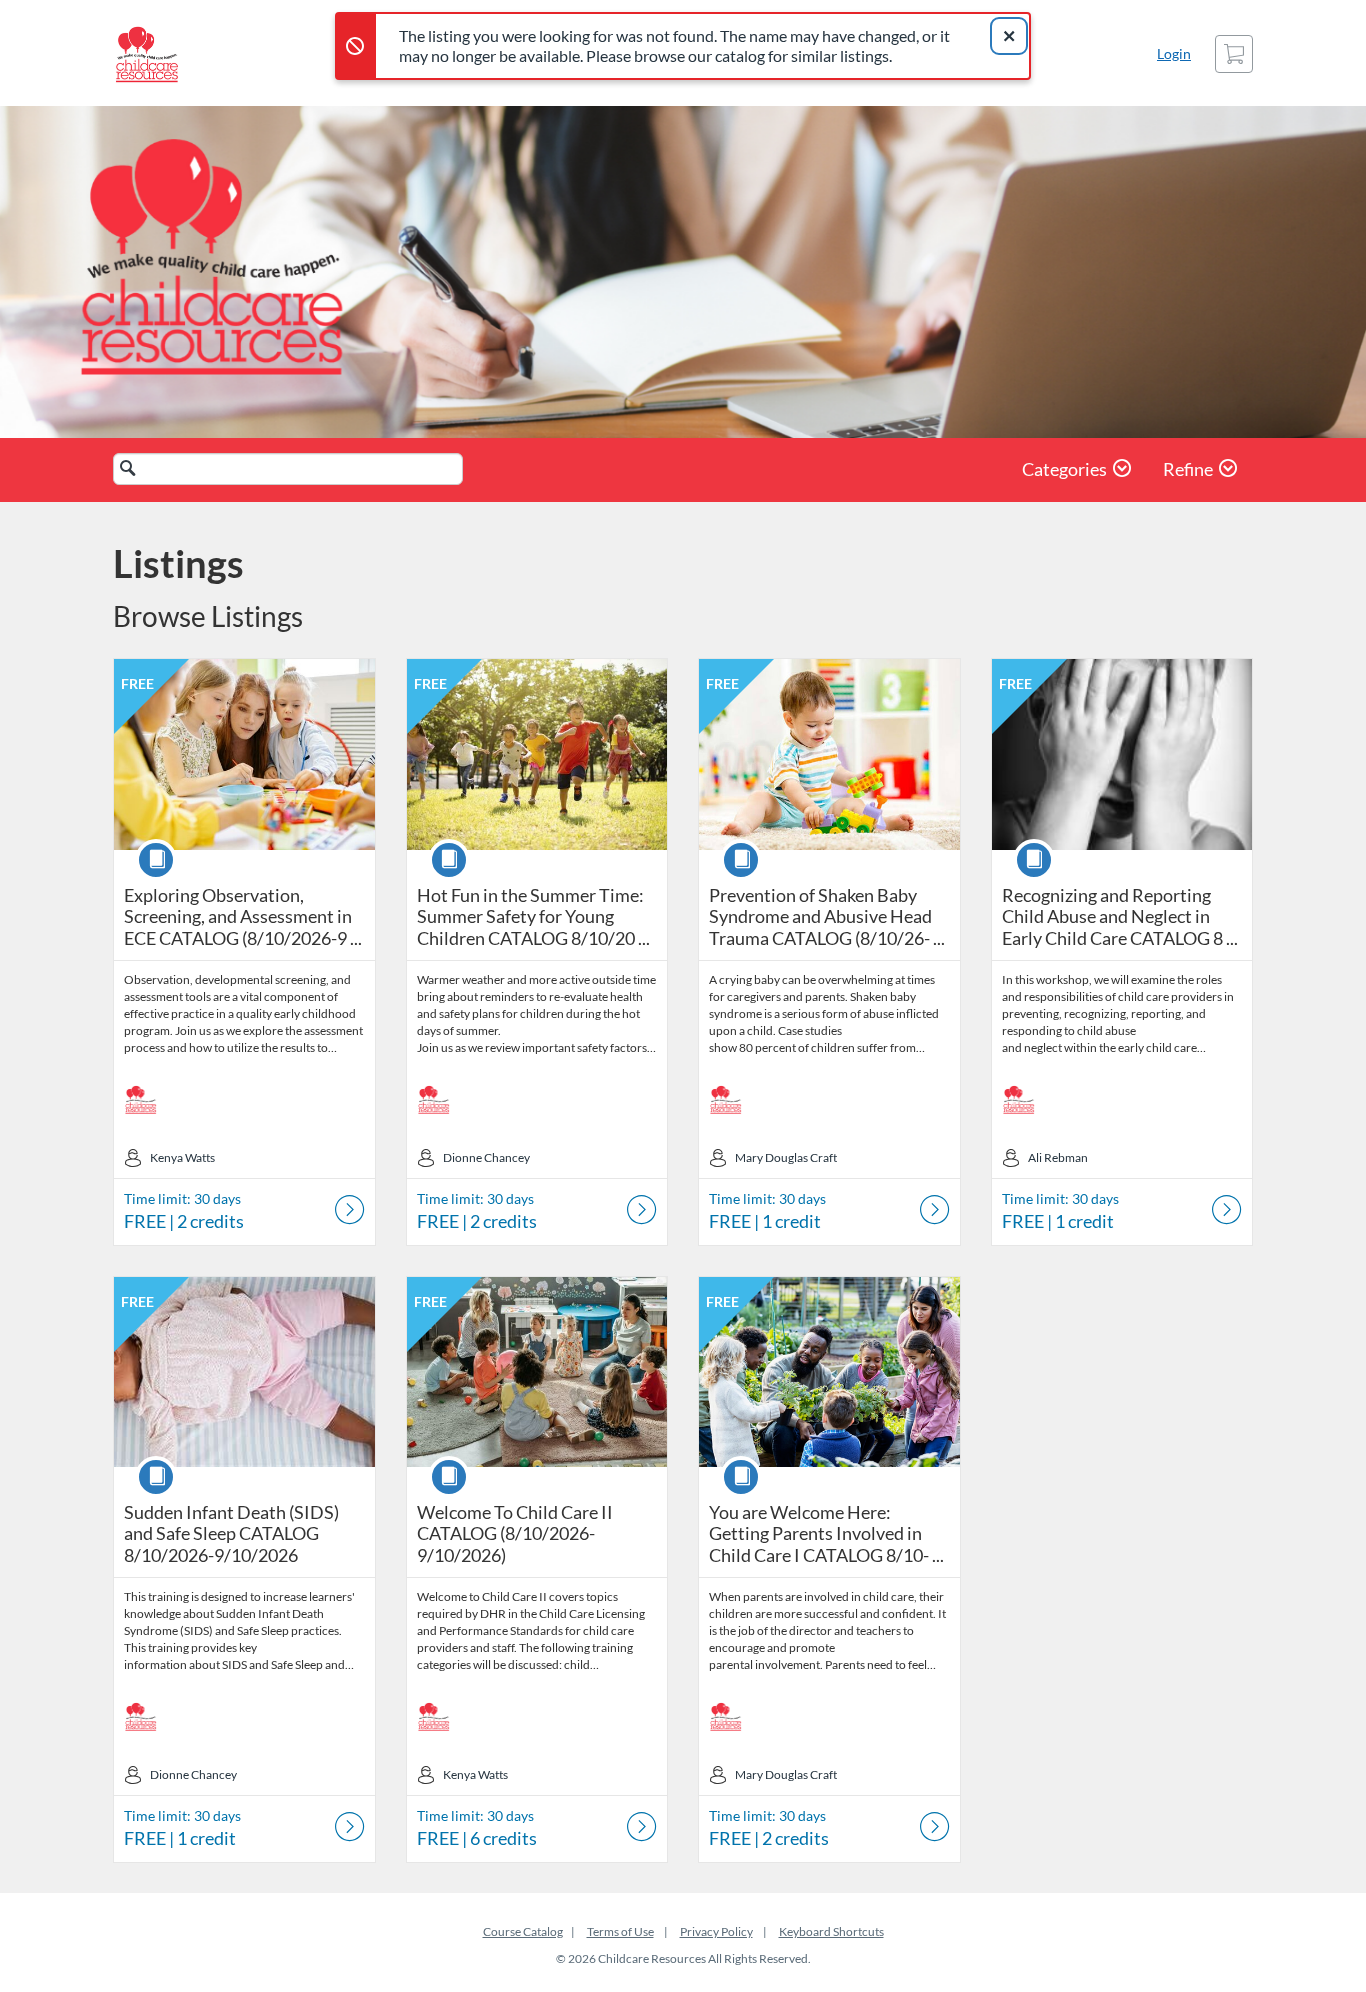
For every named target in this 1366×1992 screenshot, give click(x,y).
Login (1174, 53)
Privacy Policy (716, 1931)
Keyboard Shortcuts (831, 1931)
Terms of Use (620, 1931)
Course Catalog (523, 1931)
